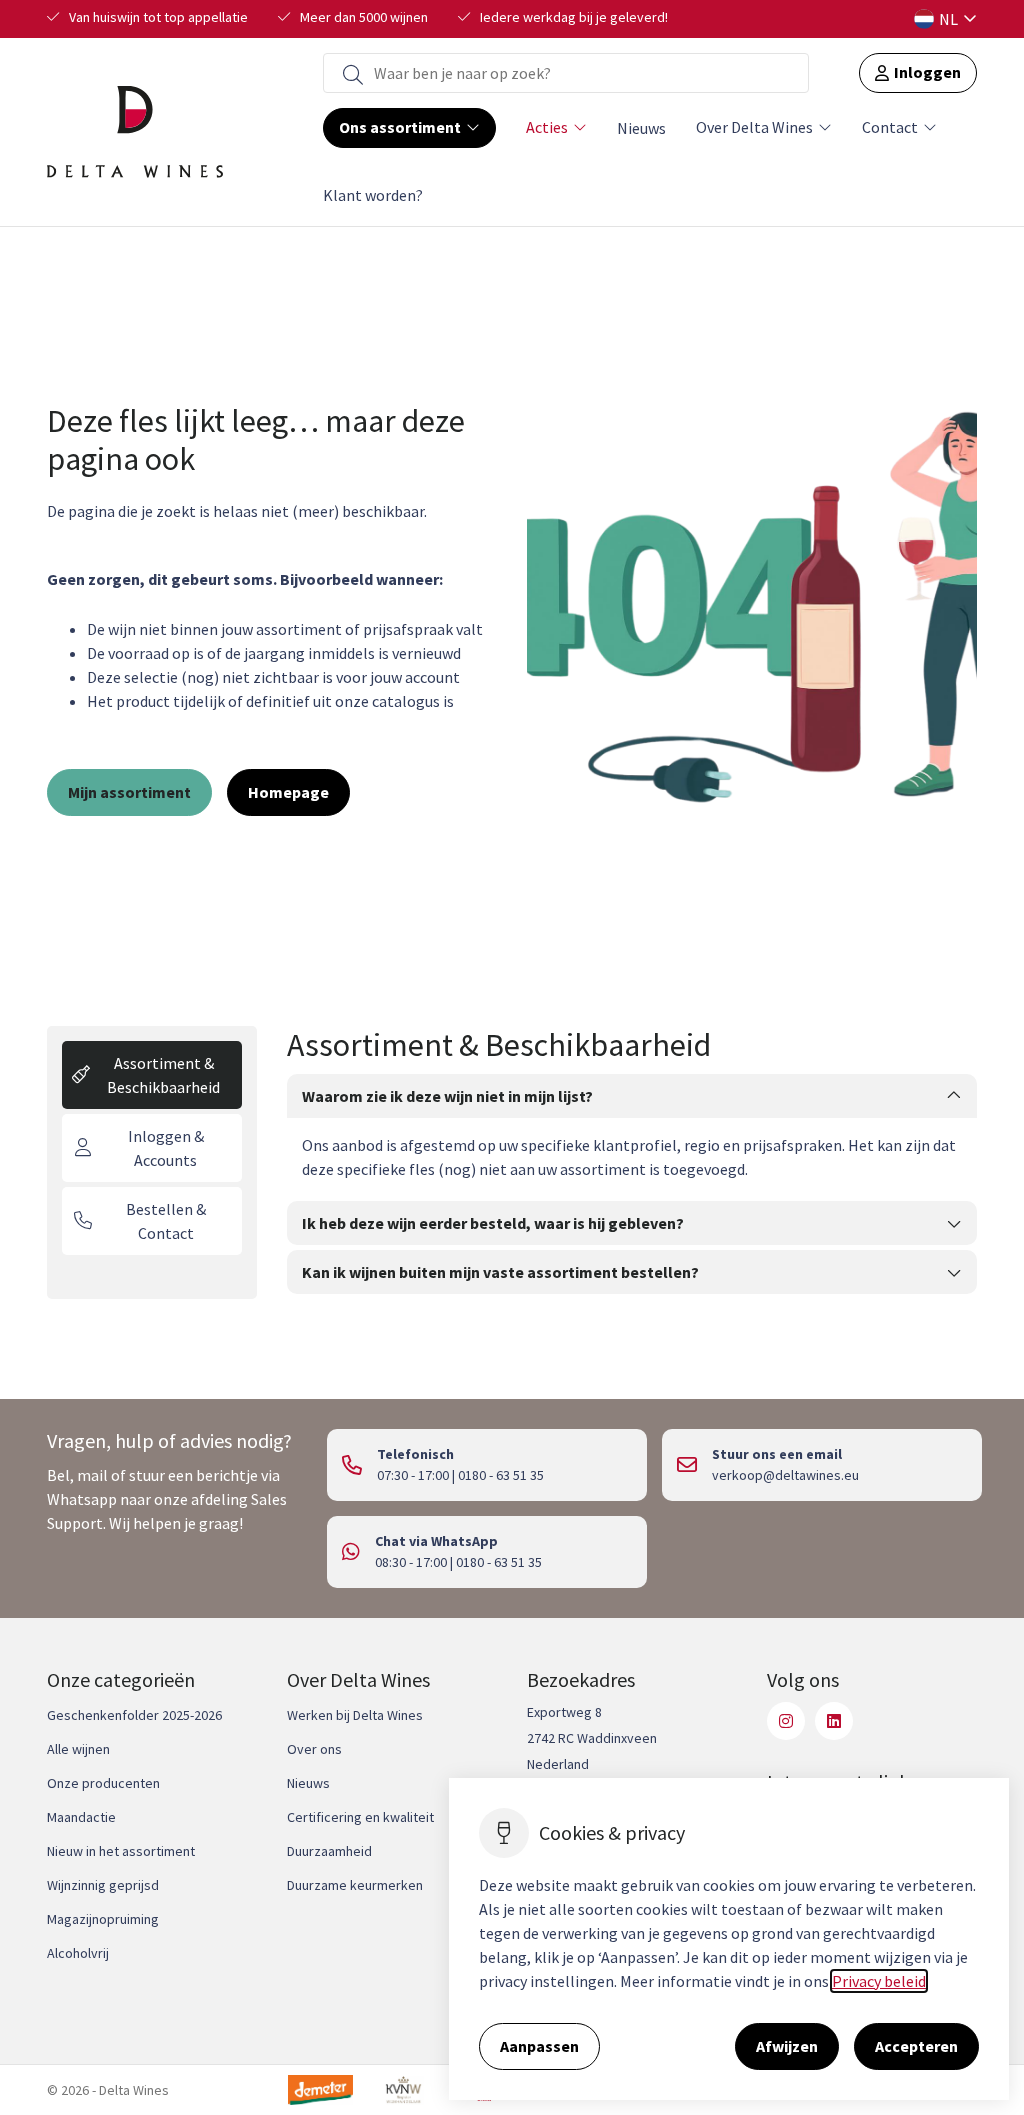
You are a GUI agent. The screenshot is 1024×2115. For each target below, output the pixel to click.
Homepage (288, 792)
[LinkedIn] (834, 1721)
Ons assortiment (400, 127)
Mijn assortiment (129, 792)
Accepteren (916, 2046)
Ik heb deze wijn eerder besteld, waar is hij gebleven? (493, 1223)
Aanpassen (539, 2046)
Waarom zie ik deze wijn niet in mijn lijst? (447, 1096)
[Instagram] (786, 1721)
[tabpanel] (632, 1162)
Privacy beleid (879, 1981)
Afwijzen (787, 2046)
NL (948, 19)
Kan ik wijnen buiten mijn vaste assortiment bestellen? (500, 1272)
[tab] (152, 1075)
